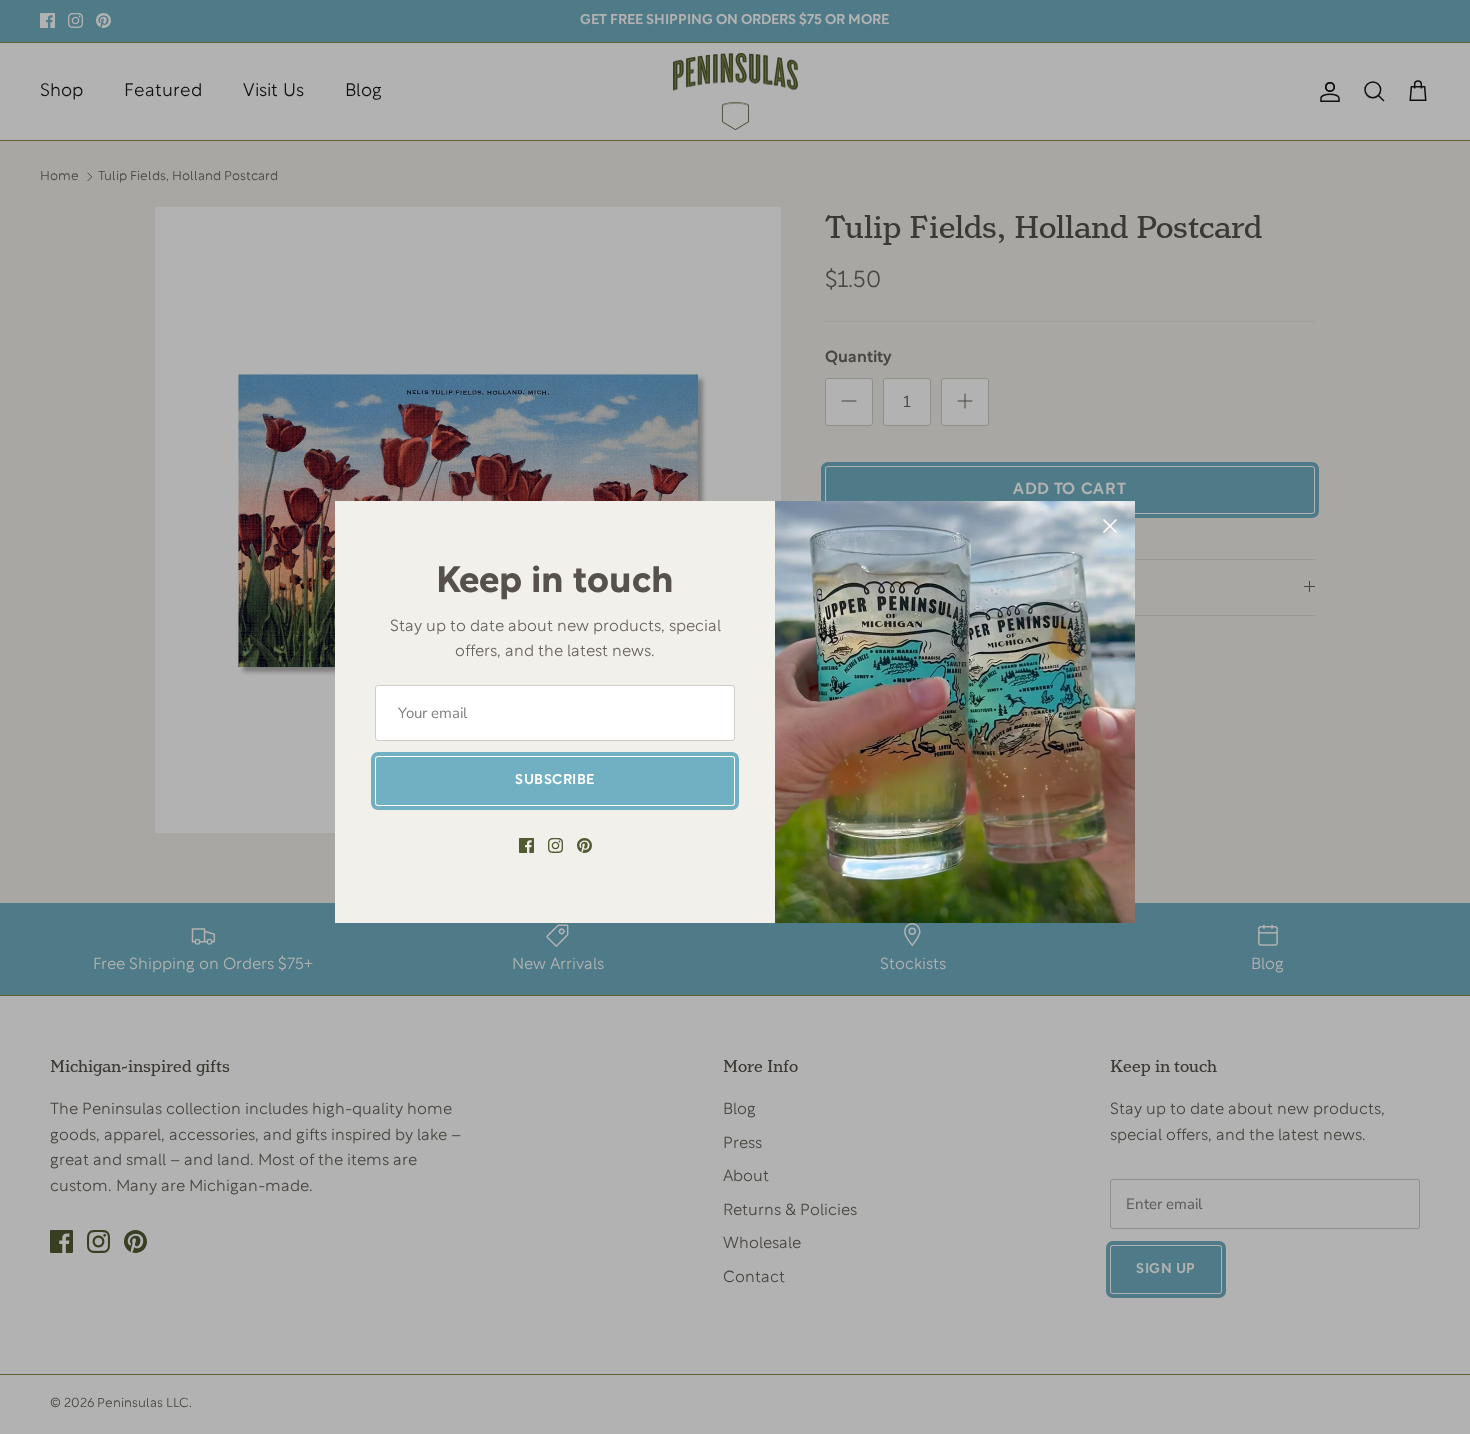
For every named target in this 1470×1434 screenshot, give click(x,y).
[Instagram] (555, 845)
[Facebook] (526, 845)
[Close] (1110, 526)
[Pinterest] (584, 845)
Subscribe (555, 780)
